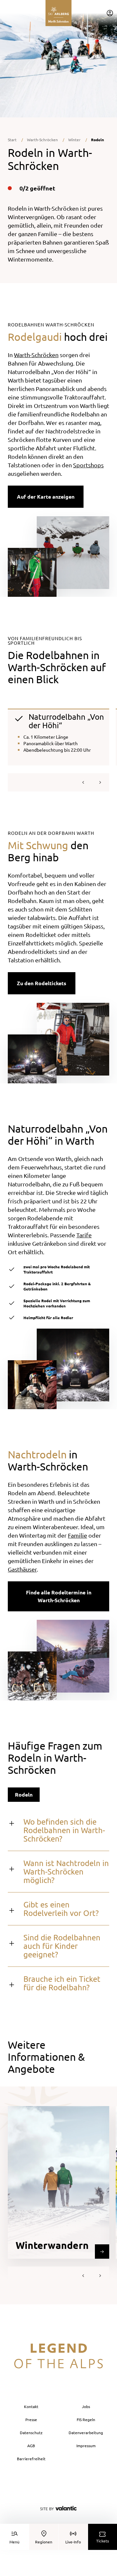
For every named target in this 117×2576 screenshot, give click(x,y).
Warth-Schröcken (42, 140)
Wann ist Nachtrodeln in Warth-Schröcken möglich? (66, 1871)
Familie (78, 1535)
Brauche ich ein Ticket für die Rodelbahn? (62, 1983)
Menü (14, 2542)
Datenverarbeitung (86, 2433)
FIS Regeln (86, 2419)
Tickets (103, 2541)
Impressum (86, 2446)
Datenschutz (31, 2433)
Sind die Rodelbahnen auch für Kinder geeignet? (62, 1946)
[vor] (100, 782)
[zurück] (83, 782)
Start (12, 140)
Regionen (44, 2542)
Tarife (84, 1235)
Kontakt (31, 2406)
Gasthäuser (22, 1569)
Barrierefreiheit (31, 2459)
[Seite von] (58, 2508)
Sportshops (88, 465)
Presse (31, 2419)
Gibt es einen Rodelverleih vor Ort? (61, 1909)
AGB (31, 2446)
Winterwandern (52, 2245)
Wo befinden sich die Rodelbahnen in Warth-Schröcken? (64, 1830)
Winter (74, 140)
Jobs (86, 2406)
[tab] (24, 1795)
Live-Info (73, 2542)
